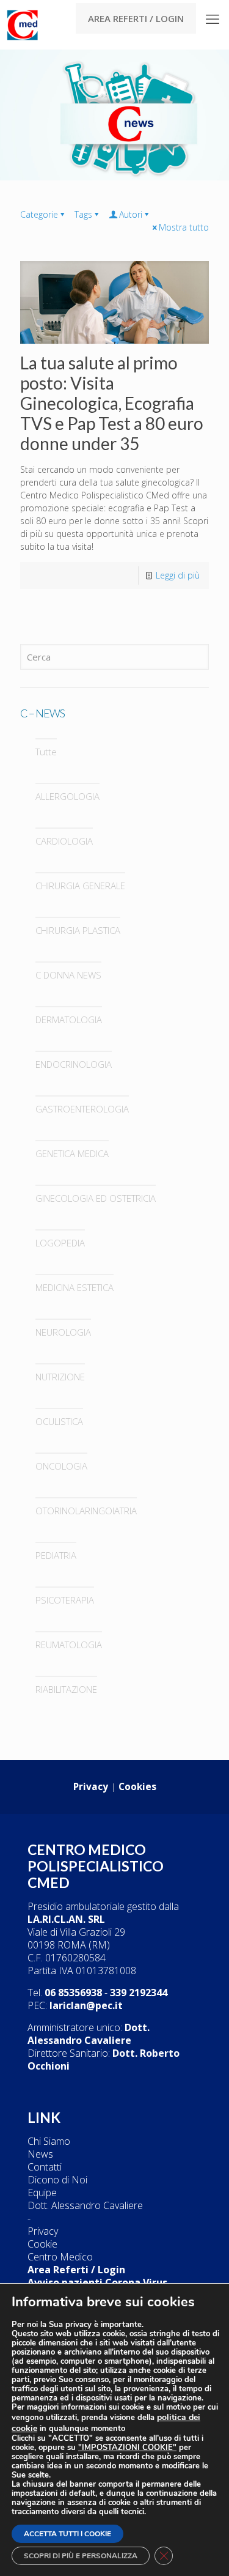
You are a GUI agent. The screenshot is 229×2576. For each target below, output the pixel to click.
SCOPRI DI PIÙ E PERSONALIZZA (81, 2556)
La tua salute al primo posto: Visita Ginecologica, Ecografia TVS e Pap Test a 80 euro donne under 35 (112, 403)
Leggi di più (178, 575)
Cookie (42, 2244)
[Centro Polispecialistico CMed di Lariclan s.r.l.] (21, 24)
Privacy (43, 2231)
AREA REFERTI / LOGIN (136, 18)
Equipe (42, 2193)
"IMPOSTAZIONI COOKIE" (127, 2448)
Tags (83, 214)
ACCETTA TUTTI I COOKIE (67, 2534)
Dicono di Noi (57, 2180)
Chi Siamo (49, 2141)
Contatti (45, 2167)
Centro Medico (60, 2257)
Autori (131, 214)
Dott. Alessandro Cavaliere (85, 2205)
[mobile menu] (213, 18)
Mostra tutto (184, 227)
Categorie (39, 214)
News (40, 2154)
